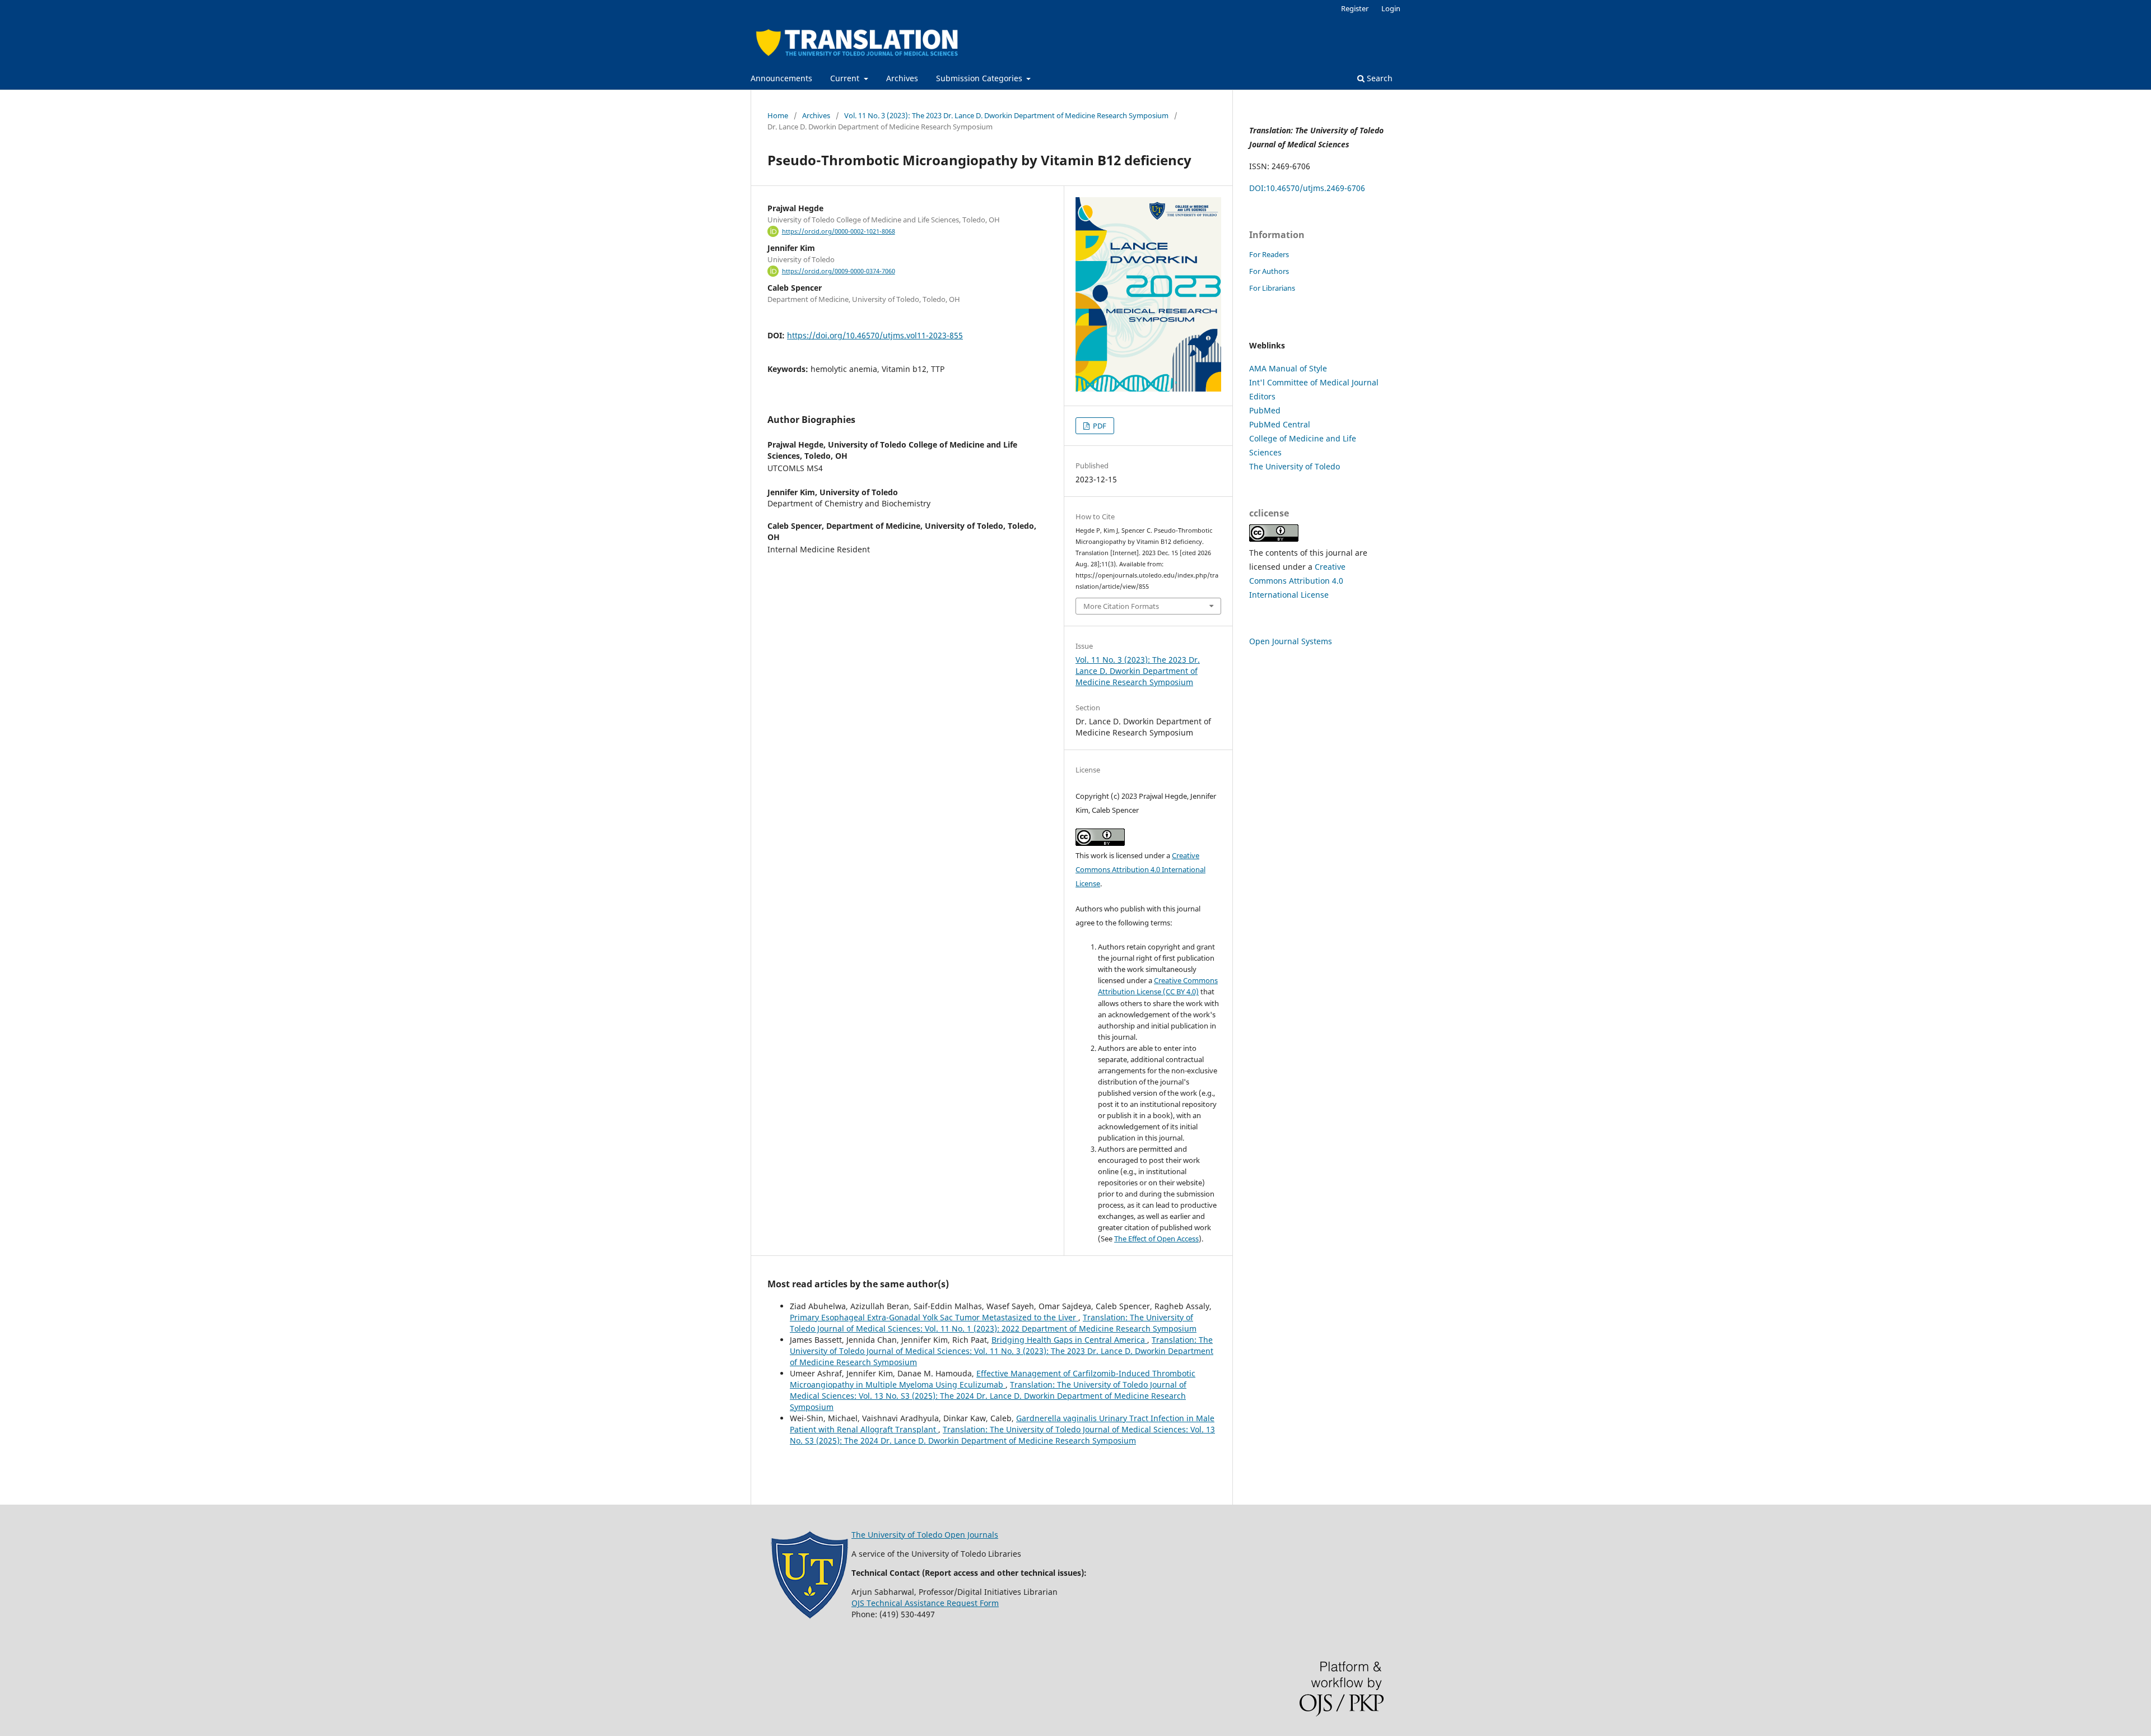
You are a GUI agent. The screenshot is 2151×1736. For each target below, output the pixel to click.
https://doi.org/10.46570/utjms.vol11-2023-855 (875, 335)
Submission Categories (980, 78)
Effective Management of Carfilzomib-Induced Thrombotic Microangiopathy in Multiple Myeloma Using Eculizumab (993, 1379)
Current (846, 78)
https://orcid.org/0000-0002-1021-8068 (839, 231)
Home (778, 115)
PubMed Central (1280, 424)
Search (1379, 78)
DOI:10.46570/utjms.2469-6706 (1307, 188)
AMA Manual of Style (1288, 368)
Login (1391, 8)
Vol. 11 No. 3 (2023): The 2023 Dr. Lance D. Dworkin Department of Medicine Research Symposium (1006, 115)
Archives (902, 78)
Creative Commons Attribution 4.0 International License (1140, 869)
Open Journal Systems (1291, 641)
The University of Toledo (1295, 466)
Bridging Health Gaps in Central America (1069, 1340)
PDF (1099, 426)
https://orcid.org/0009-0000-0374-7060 (839, 271)
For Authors (1269, 271)
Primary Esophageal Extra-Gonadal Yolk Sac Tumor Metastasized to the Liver (934, 1317)
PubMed (1265, 410)
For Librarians (1272, 288)
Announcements (781, 78)
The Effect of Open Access (1156, 1239)
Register (1355, 8)
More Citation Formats (1121, 606)
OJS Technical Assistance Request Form (925, 1603)
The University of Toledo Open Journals (925, 1535)
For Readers (1269, 254)
